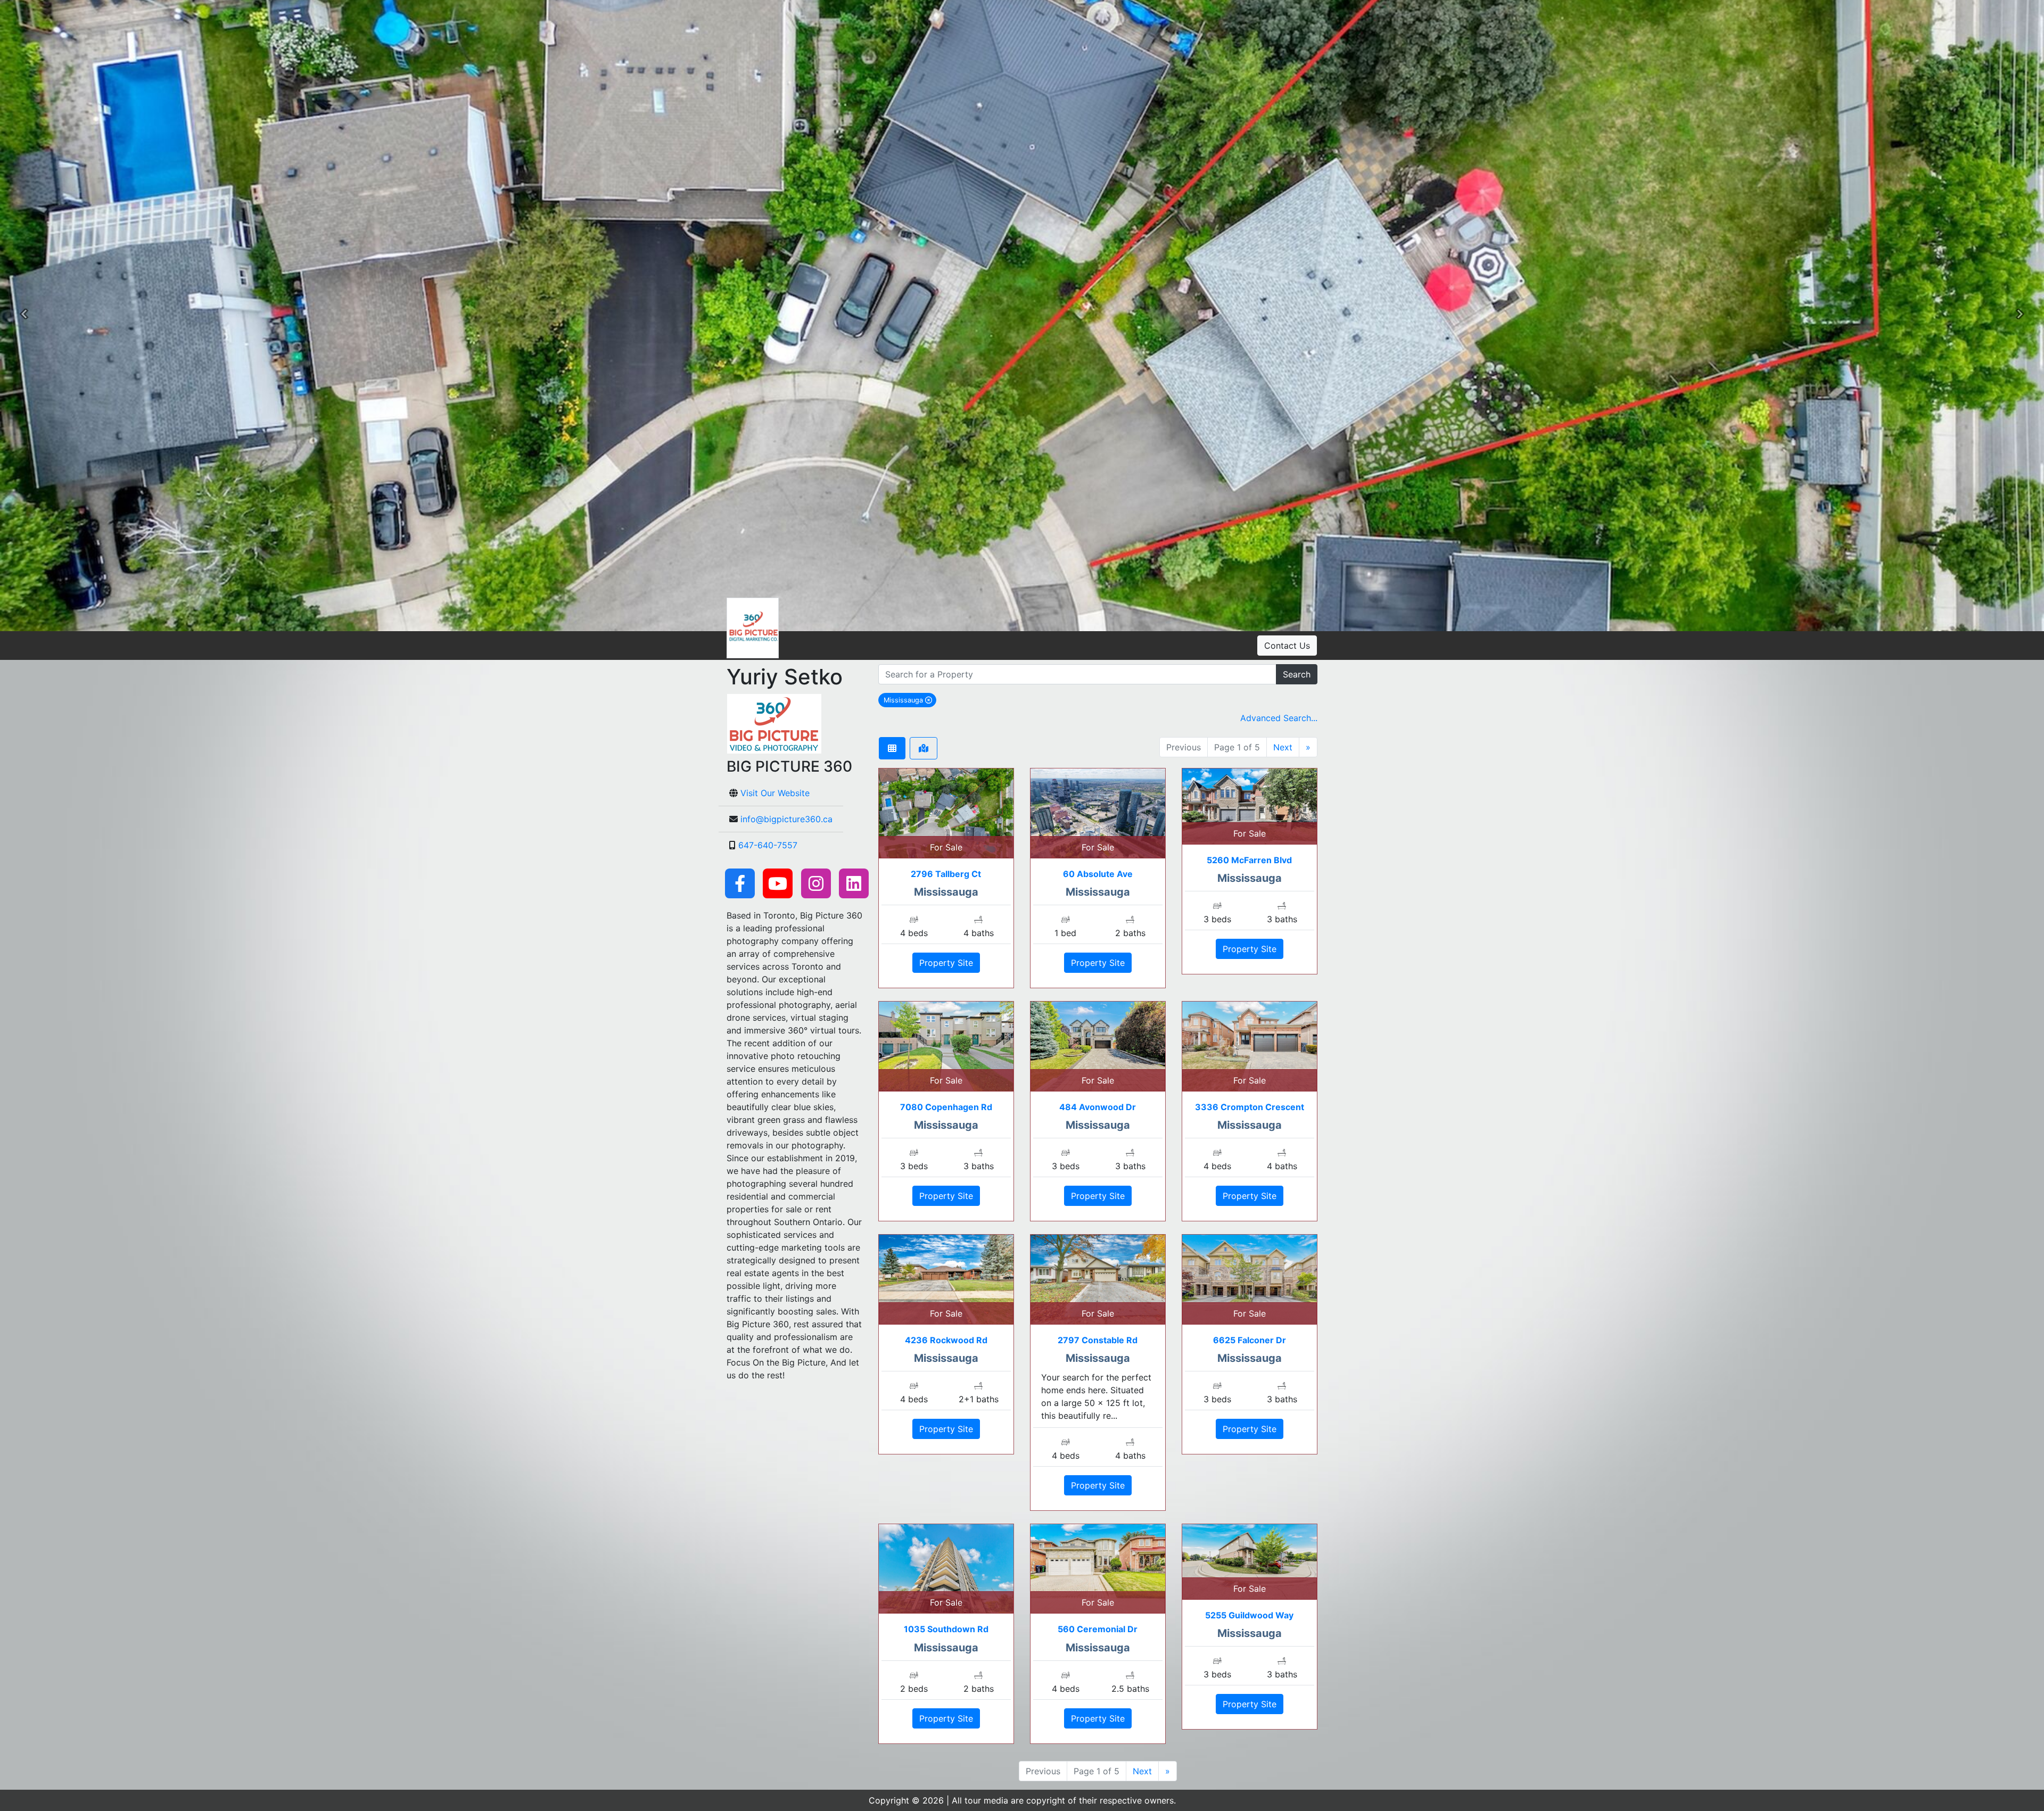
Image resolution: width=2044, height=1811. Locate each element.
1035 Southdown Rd (946, 1629)
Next (1283, 747)
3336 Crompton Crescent (1250, 1107)
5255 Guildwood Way (1249, 1615)
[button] (24, 316)
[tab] (892, 748)
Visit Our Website (775, 793)
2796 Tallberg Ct (946, 874)
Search (1297, 674)
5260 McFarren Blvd (1249, 860)
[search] (1077, 674)
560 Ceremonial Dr (1098, 1629)
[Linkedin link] (854, 882)
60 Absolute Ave (1098, 874)
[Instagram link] (816, 882)
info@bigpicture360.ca (786, 819)
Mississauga (910, 700)
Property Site (946, 963)
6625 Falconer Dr (1250, 1340)
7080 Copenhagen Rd (946, 1107)
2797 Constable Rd (1098, 1340)
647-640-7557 (768, 845)
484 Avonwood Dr (1098, 1107)
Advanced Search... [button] (1279, 718)
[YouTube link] (778, 882)
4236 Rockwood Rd (946, 1340)
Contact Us (1287, 646)
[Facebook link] (740, 882)
